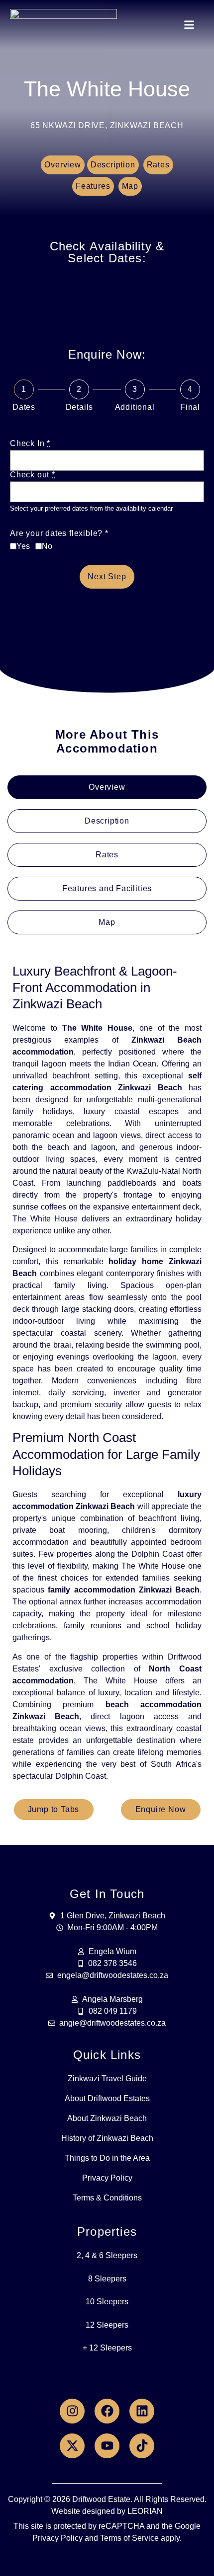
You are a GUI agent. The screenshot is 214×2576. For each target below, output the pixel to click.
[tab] (107, 787)
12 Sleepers (107, 2325)
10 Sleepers (107, 2302)
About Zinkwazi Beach (107, 2118)
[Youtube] (107, 2446)
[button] (189, 25)
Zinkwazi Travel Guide (107, 2079)
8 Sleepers (107, 2279)
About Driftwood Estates (107, 2098)
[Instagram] (72, 2411)
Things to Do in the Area (107, 2158)
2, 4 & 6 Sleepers (107, 2255)
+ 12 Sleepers (107, 2348)
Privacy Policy (107, 2178)
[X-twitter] (72, 2446)
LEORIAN (145, 2511)
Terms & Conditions (107, 2198)
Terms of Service (129, 2538)
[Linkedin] (142, 2411)
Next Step (107, 576)
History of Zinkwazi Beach (107, 2138)
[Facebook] (107, 2411)
